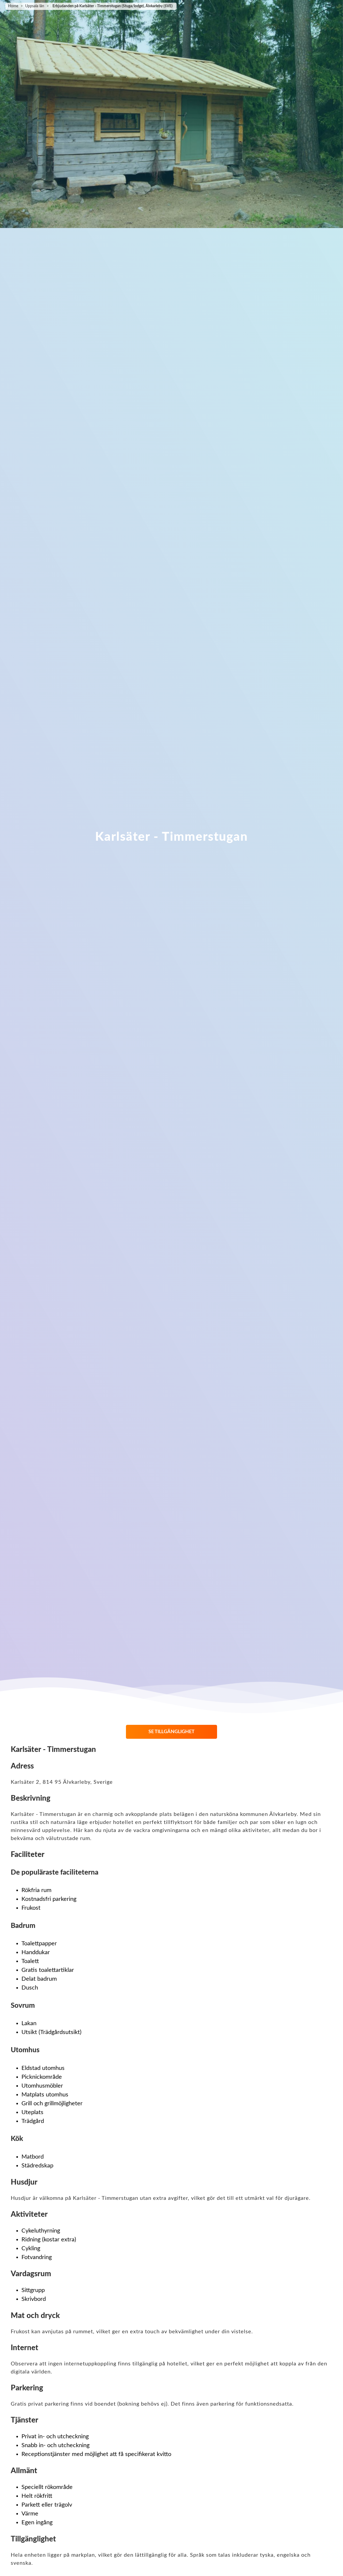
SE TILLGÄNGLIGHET (171, 1732)
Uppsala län (35, 6)
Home (13, 6)
